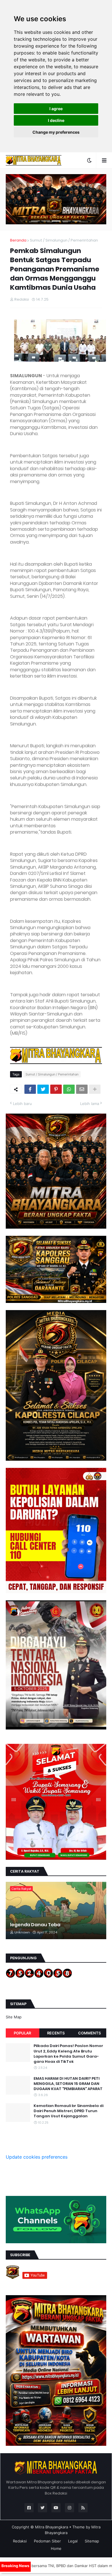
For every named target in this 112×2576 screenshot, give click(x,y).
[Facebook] (30, 1089)
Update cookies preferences (37, 2157)
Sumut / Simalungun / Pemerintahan (64, 240)
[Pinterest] (56, 1089)
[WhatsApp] (69, 1089)
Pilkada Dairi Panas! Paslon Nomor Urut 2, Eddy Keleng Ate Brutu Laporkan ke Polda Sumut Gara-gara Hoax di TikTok (68, 2054)
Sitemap (92, 2541)
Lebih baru (22, 1104)
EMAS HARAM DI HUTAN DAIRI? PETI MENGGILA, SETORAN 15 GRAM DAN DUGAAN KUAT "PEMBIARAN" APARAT (68, 2084)
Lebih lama (90, 1104)
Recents (56, 2033)
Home (56, 2548)
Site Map (14, 2017)
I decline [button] (56, 120)
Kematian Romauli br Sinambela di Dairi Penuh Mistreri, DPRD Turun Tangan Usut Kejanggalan (68, 2111)
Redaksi (20, 2541)
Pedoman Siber (47, 2541)
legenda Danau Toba (35, 1925)
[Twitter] (43, 1089)
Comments (89, 2033)
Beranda (18, 240)
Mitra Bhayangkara (52, 2527)
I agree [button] (56, 109)
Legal (73, 2541)
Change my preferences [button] (56, 132)
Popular (22, 2033)
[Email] (82, 1089)
